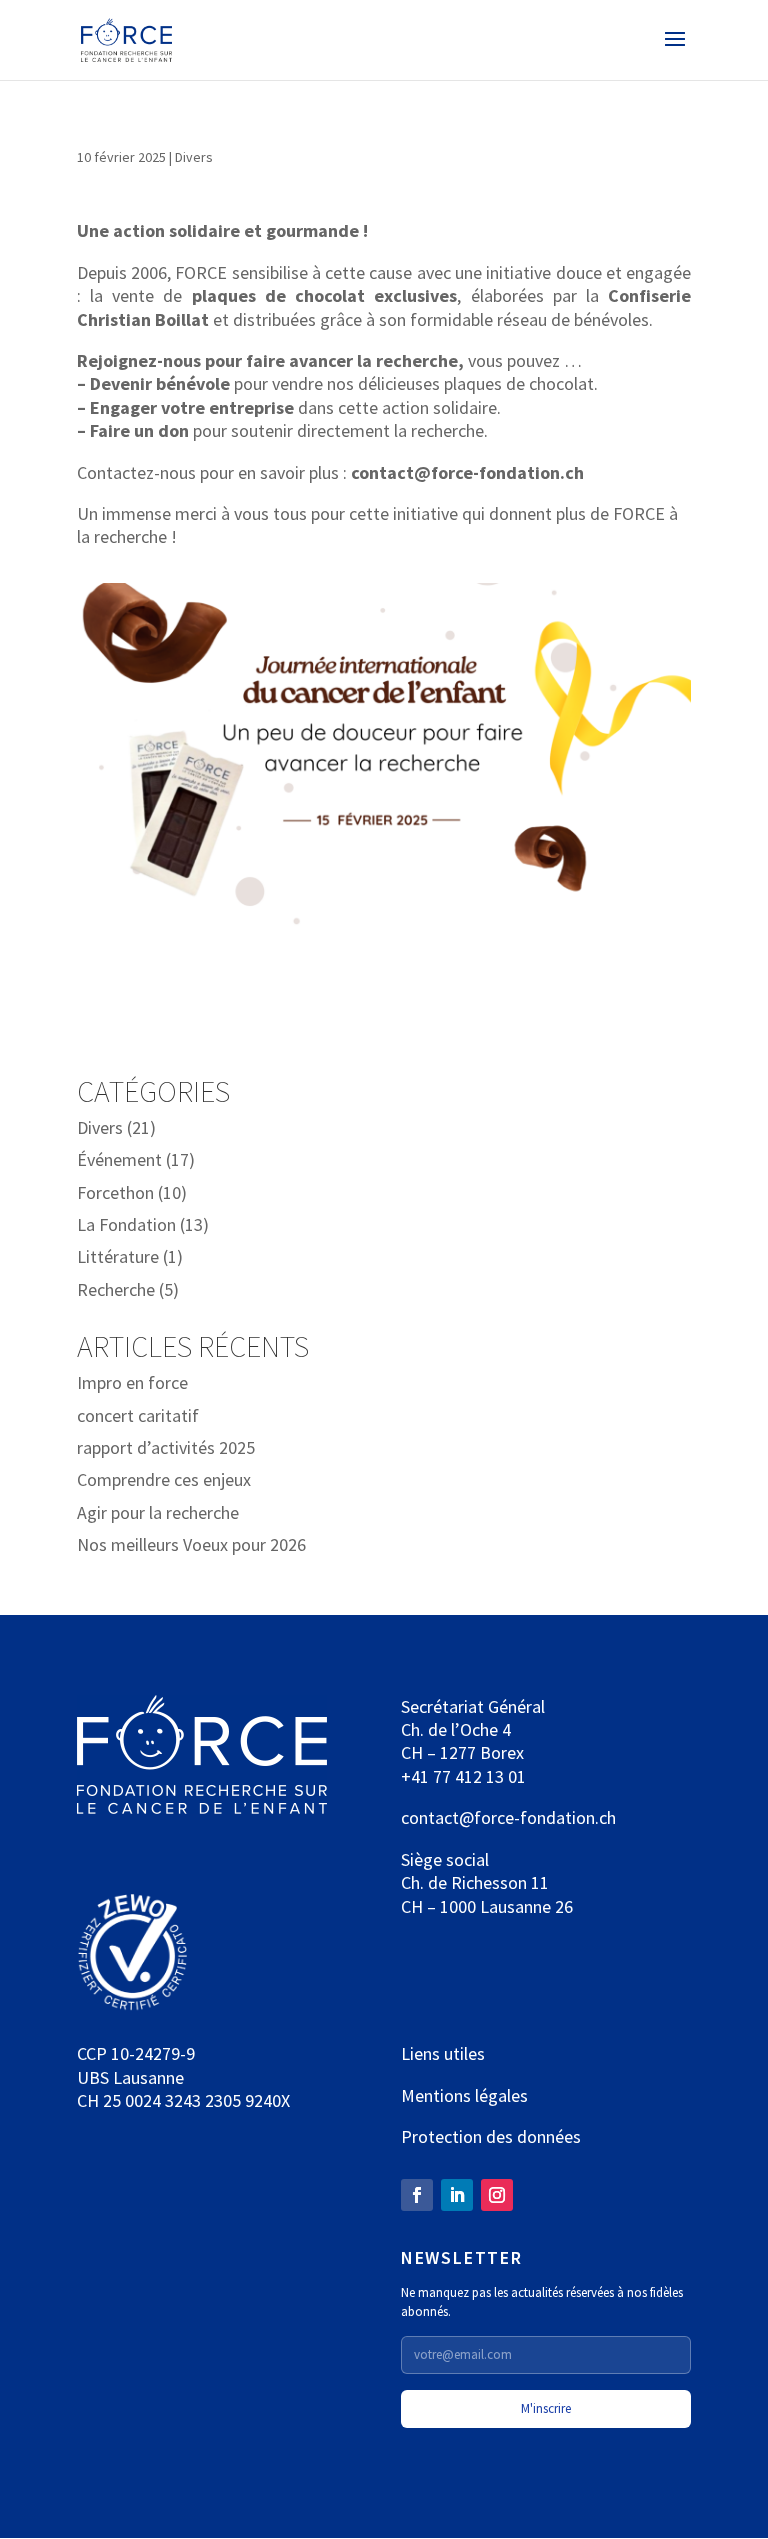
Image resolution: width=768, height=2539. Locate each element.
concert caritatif (138, 1415)
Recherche (116, 1289)
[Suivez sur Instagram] (497, 2195)
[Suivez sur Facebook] (417, 2195)
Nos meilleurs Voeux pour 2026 (191, 1544)
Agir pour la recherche (158, 1512)
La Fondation (126, 1224)
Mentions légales (464, 2095)
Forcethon (115, 1192)
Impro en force (132, 1382)
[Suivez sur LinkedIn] (457, 2195)
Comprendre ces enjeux (164, 1479)
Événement (119, 1159)
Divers (194, 157)
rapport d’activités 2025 (166, 1447)
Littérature (118, 1256)
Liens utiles (443, 2053)
